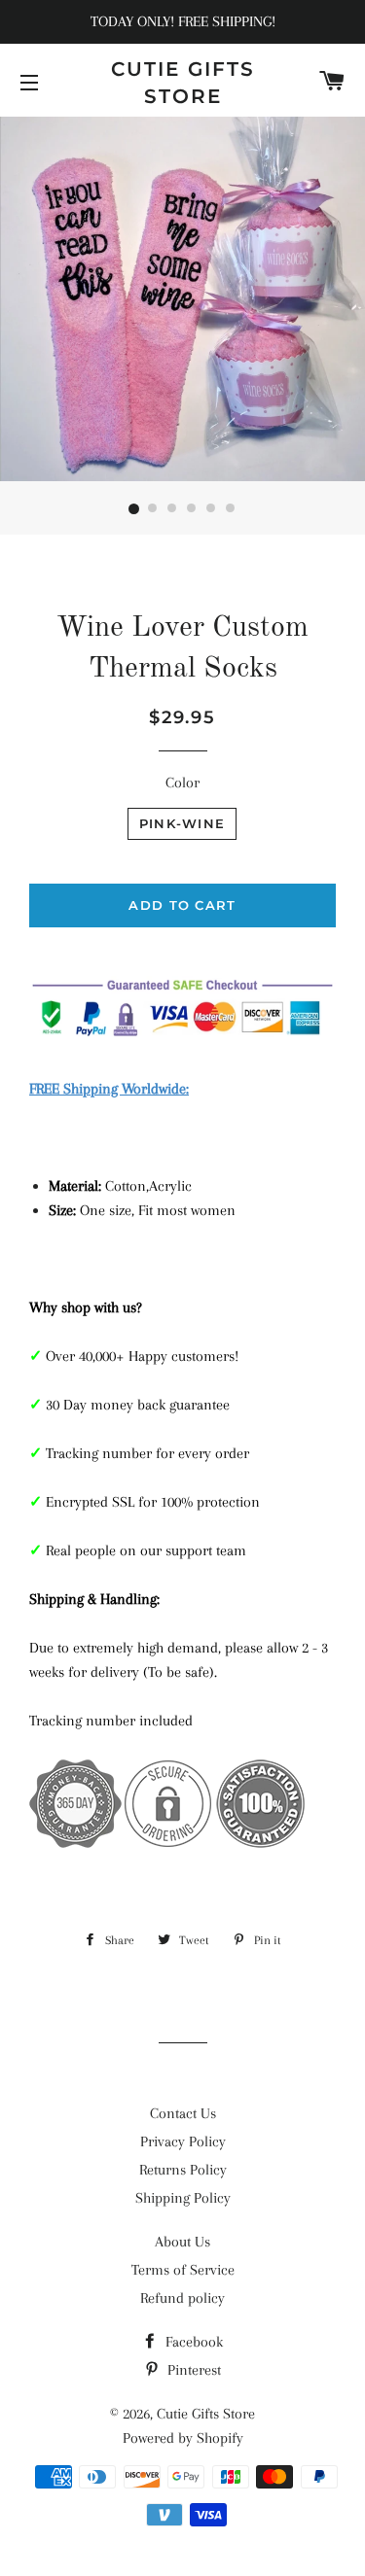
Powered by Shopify (183, 2438)
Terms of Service (183, 2270)
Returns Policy (183, 2170)
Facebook (192, 2342)
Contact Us (183, 2113)
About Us (182, 2242)
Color (182, 783)
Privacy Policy (183, 2141)
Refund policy (182, 2298)
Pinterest (192, 2370)
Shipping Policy (183, 2198)
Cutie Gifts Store (183, 83)
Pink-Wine (182, 823)
